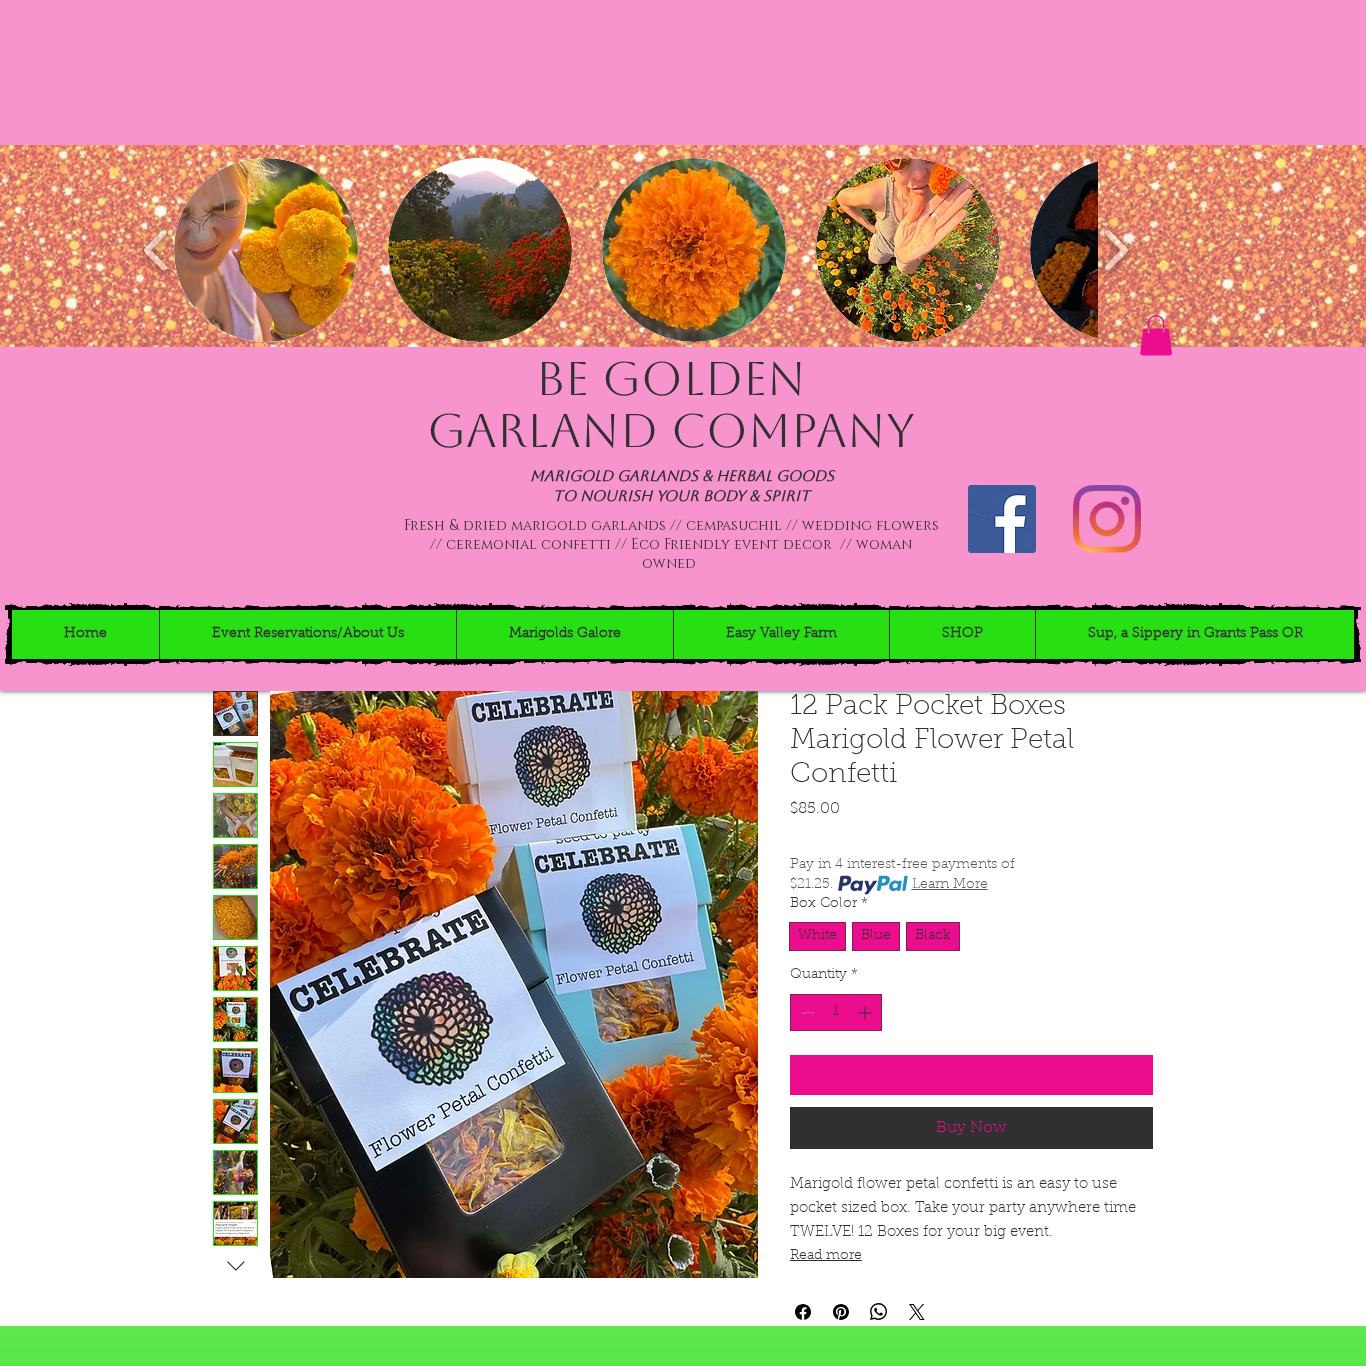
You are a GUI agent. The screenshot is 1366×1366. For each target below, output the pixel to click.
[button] (266, 250)
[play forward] (1115, 250)
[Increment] (866, 1012)
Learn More (950, 885)
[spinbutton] (836, 1012)
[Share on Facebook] (803, 1312)
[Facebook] (1002, 519)
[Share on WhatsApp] (879, 1312)
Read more (826, 1256)
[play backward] (156, 250)
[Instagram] (1107, 519)
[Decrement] (805, 1012)
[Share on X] (917, 1312)
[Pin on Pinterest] (841, 1312)
